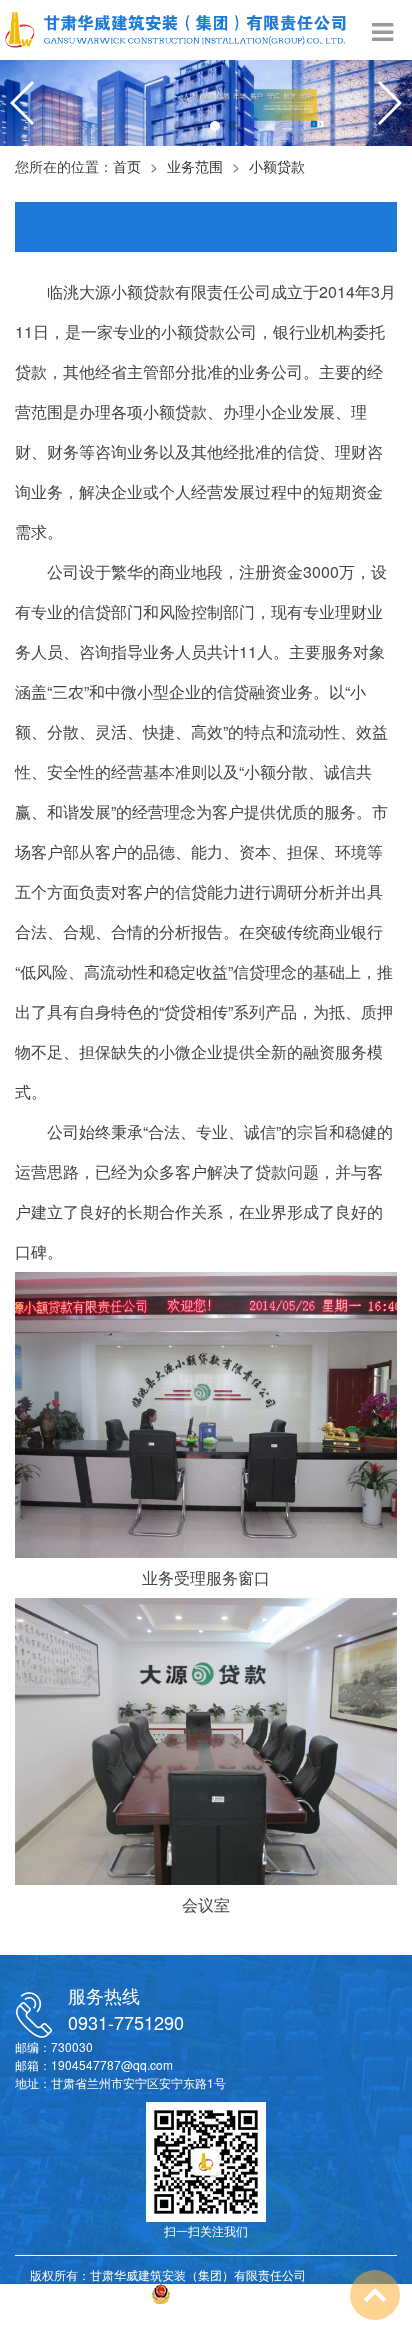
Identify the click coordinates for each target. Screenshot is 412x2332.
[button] (179, 126)
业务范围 (195, 166)
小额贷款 (277, 166)
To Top (375, 2295)
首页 (127, 166)
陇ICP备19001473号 (86, 2294)
